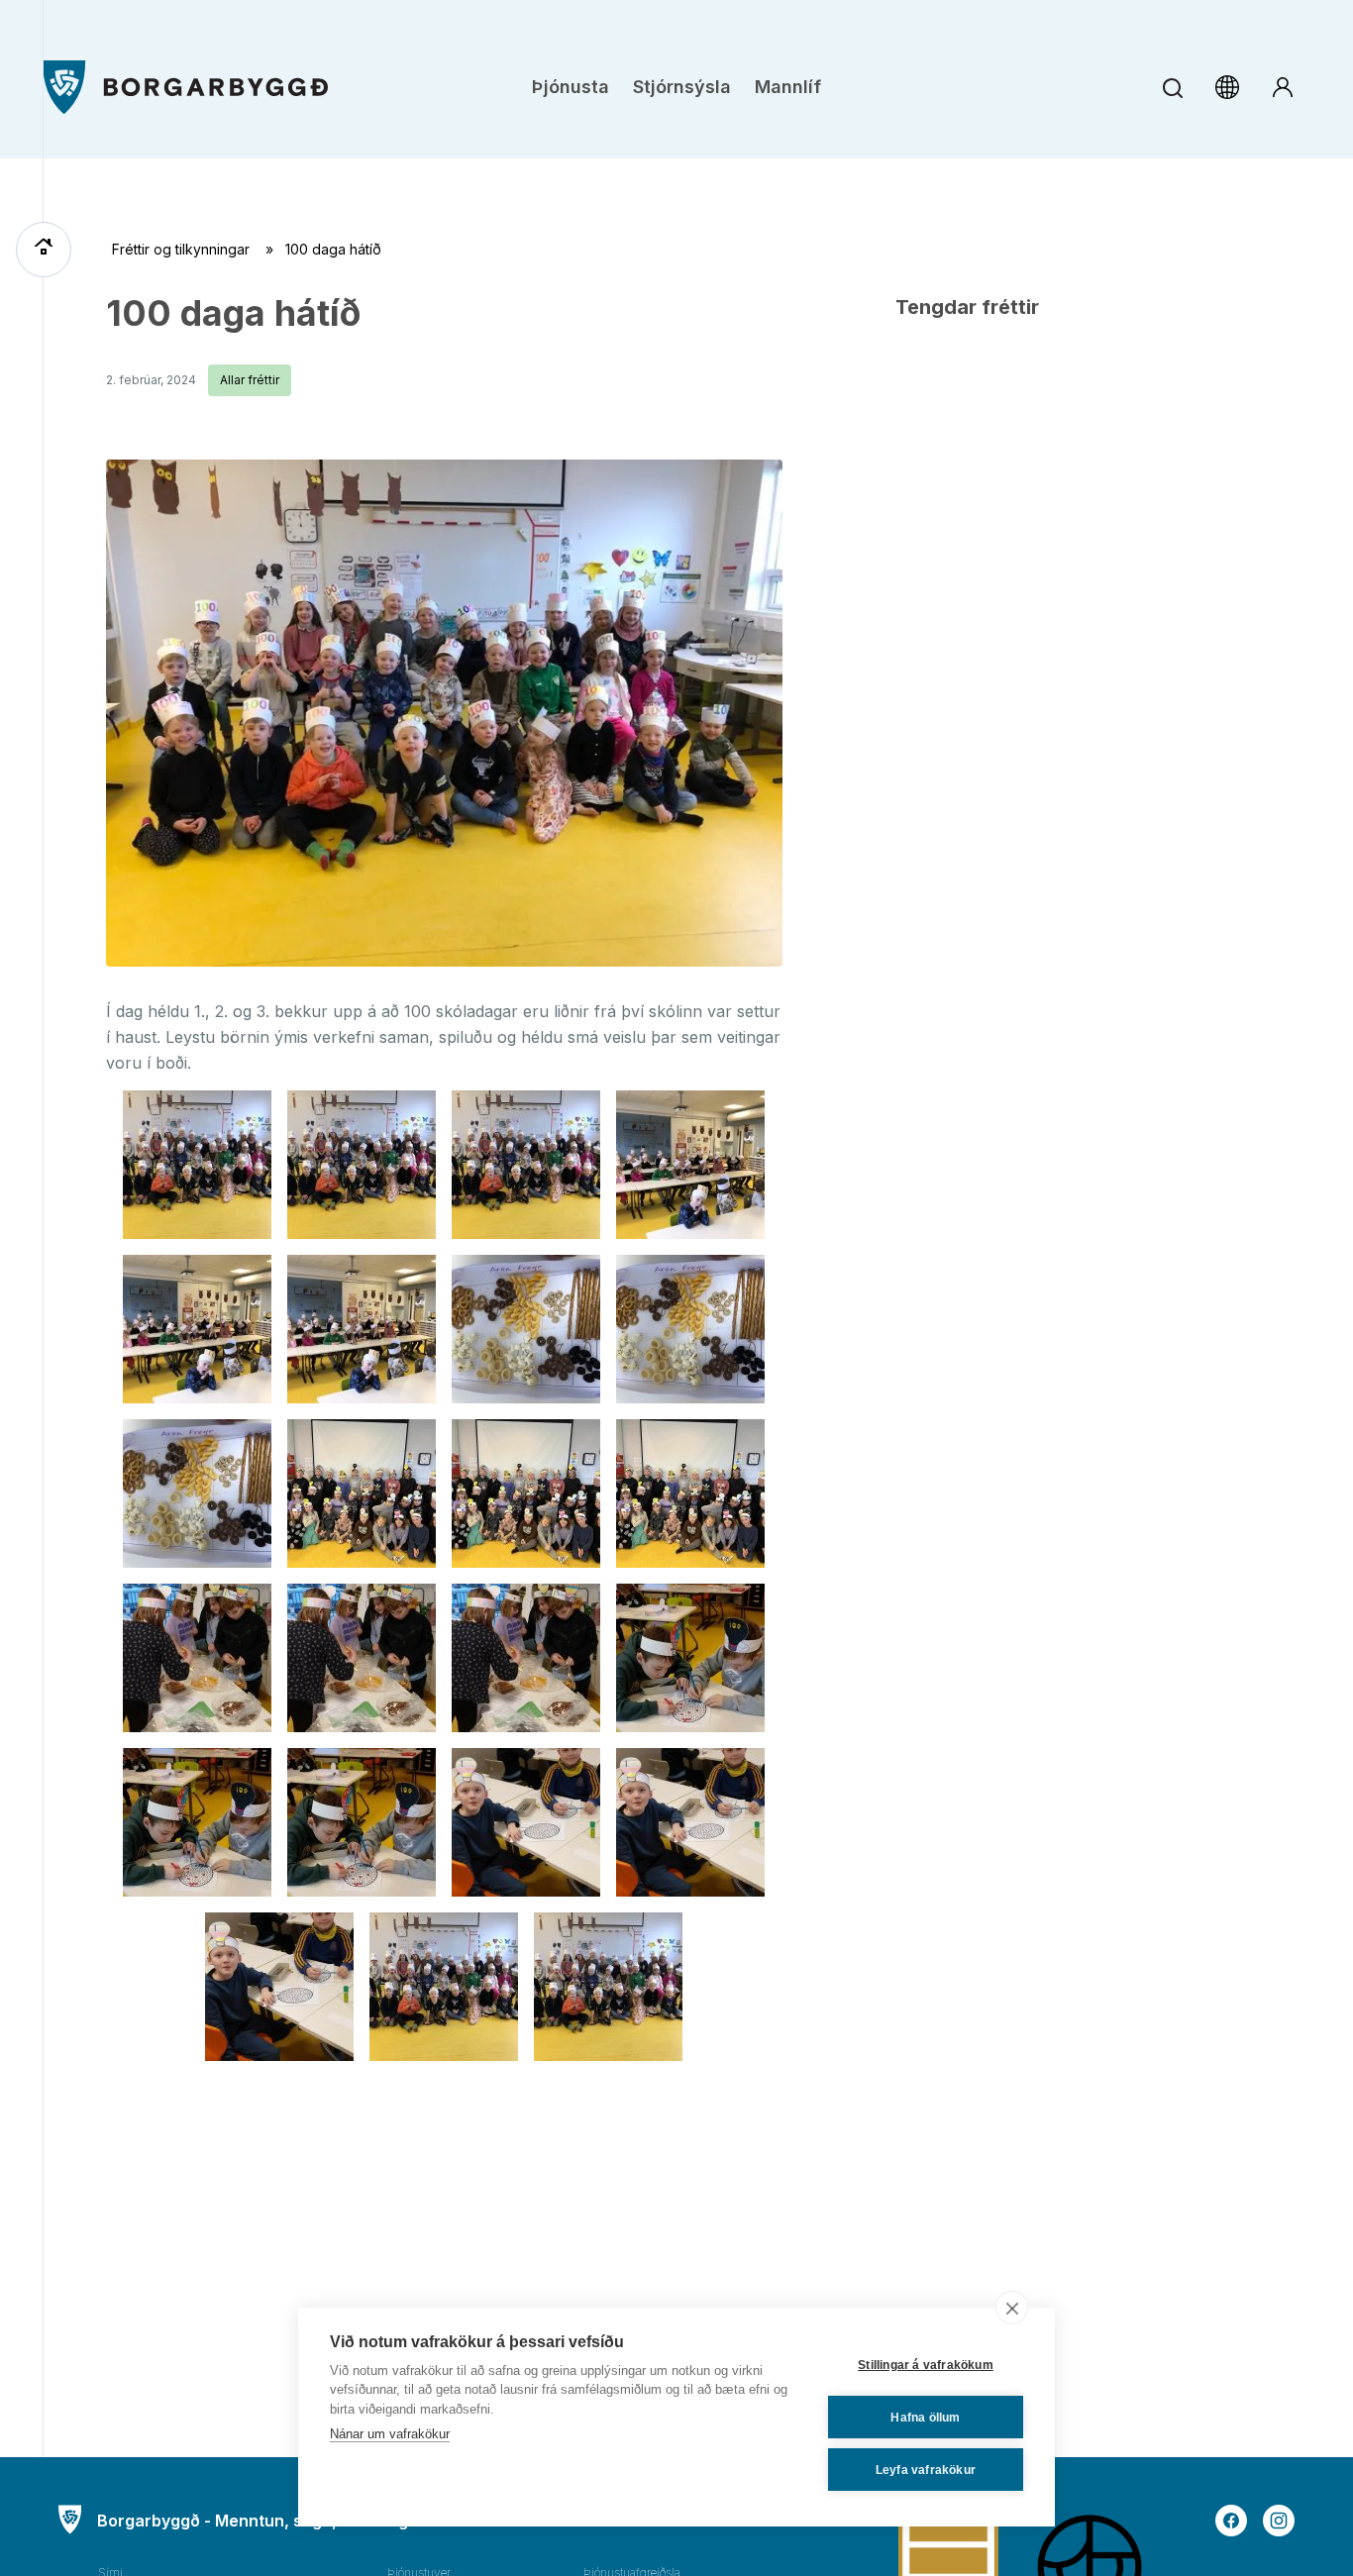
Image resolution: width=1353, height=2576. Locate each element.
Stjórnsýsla (682, 87)
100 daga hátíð (233, 313)
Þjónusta (571, 87)
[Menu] (185, 88)
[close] (1012, 2308)
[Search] (1172, 88)
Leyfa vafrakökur (926, 2470)
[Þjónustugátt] (1283, 87)
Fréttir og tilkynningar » (199, 249)
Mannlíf (788, 87)
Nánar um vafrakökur (390, 2434)
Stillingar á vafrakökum (926, 2365)
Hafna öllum (925, 2418)
